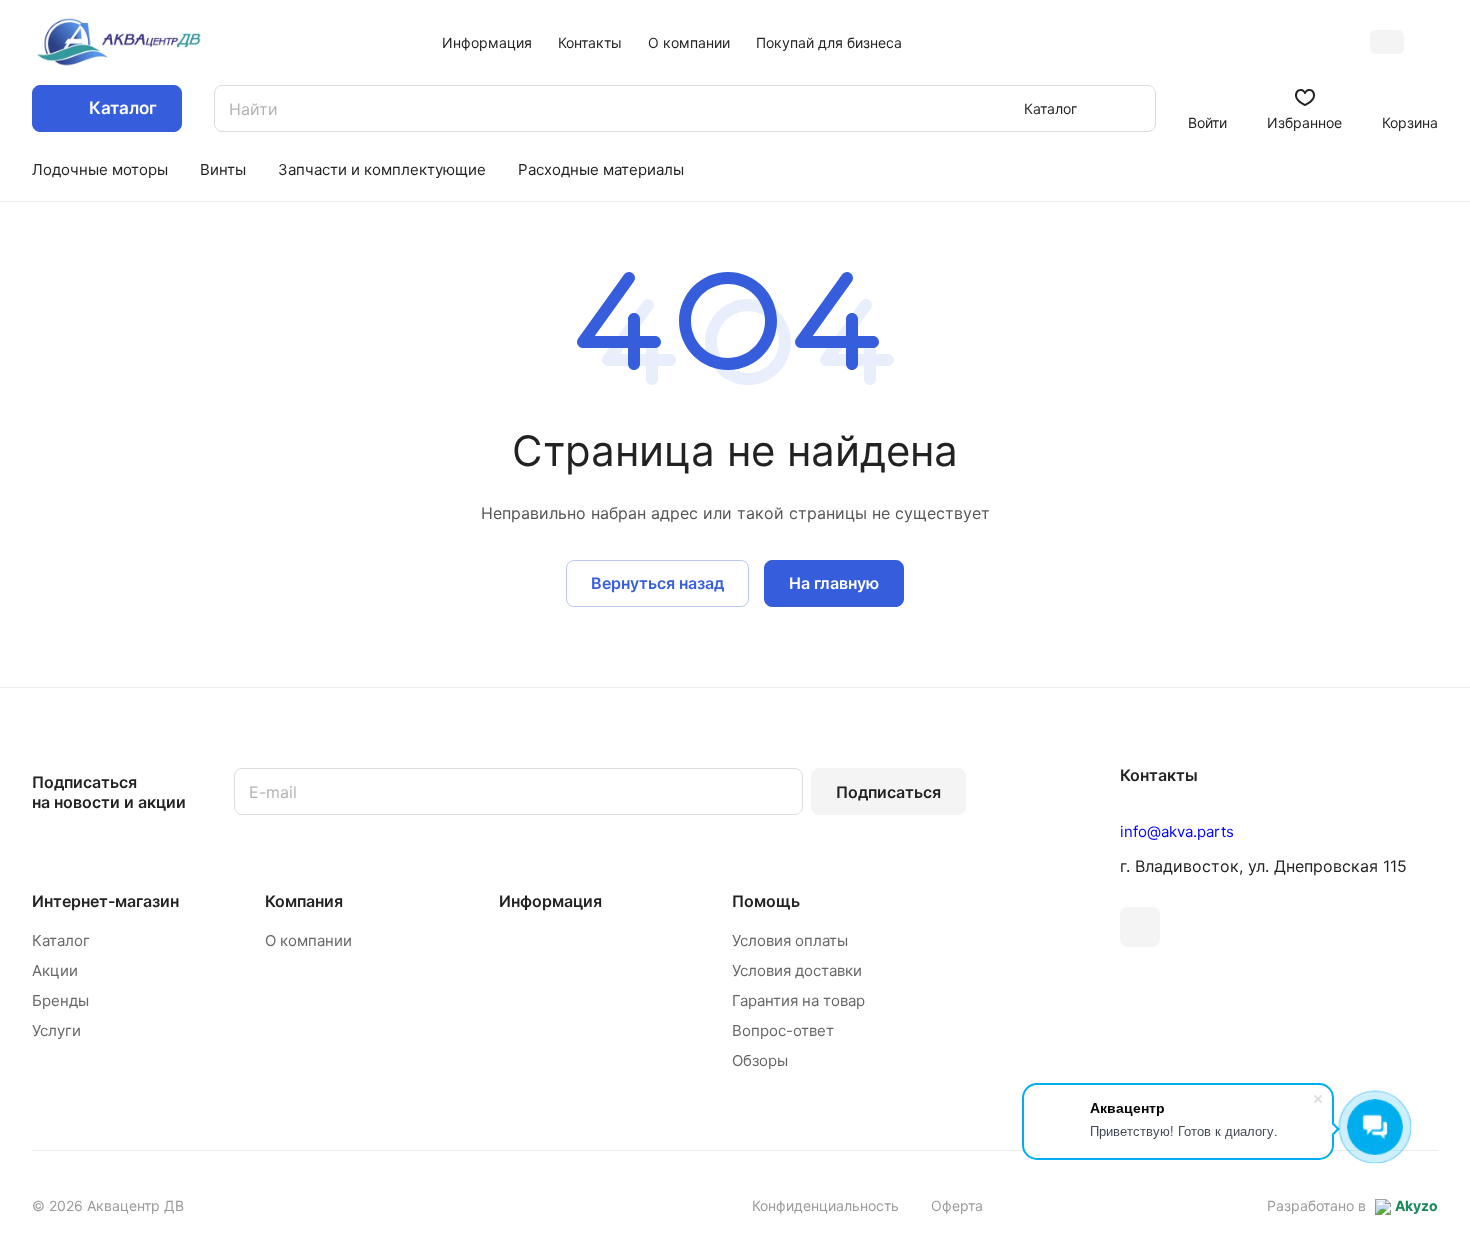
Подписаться (888, 792)
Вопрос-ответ (783, 1030)
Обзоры (760, 1060)
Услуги (56, 1030)
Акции (55, 970)
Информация (550, 901)
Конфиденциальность (825, 1205)
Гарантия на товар (798, 1000)
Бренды (60, 1000)
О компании (308, 940)
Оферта (957, 1205)
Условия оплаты (790, 940)
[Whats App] (1140, 927)
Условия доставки (797, 970)
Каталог (61, 940)
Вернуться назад (657, 583)
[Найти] (1131, 108)
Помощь (766, 901)
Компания (304, 901)
